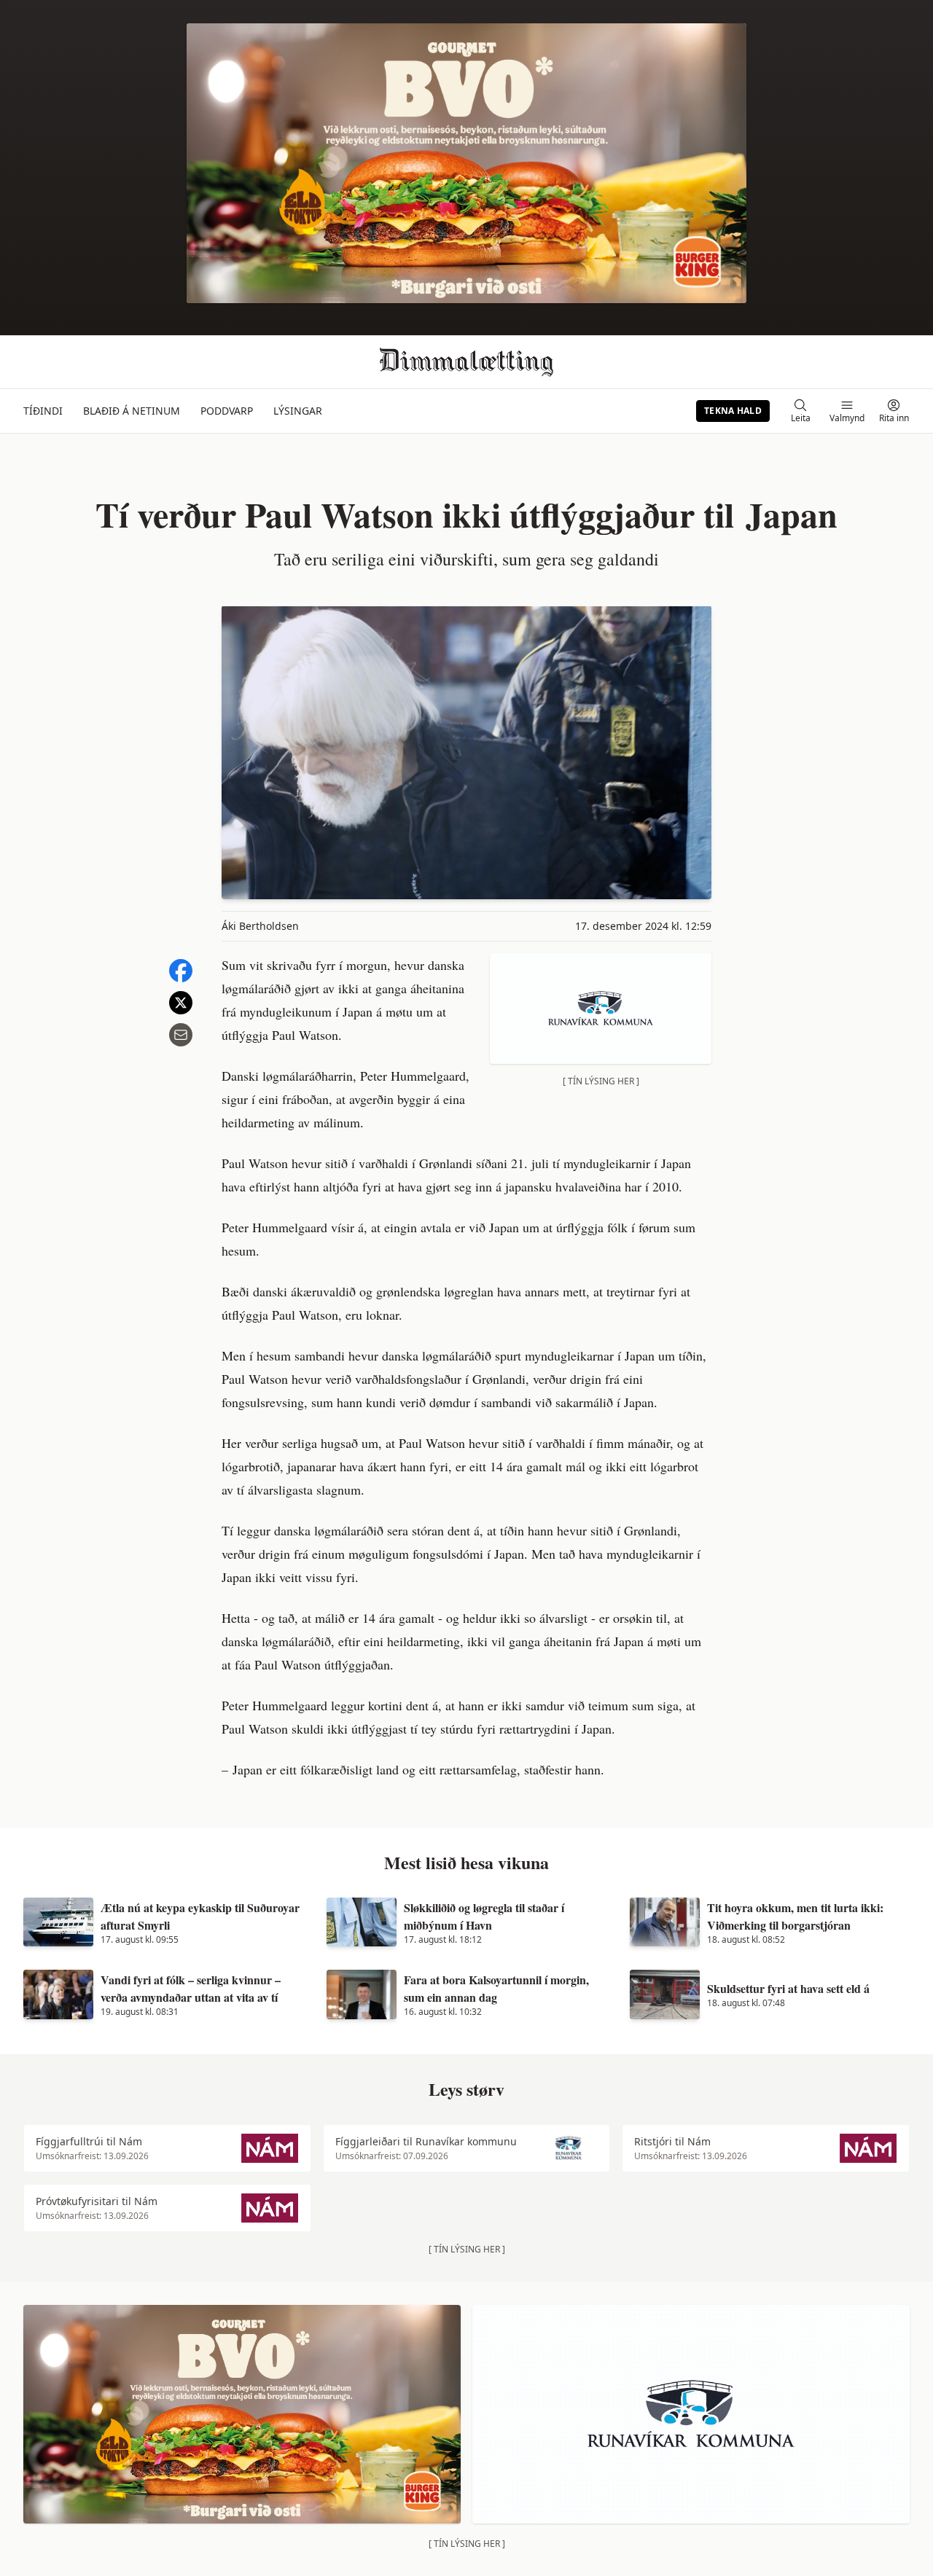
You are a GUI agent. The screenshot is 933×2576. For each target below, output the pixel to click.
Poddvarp (227, 411)
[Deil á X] (181, 1003)
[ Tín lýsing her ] (601, 1081)
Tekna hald (733, 411)
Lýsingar (298, 411)
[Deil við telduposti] (181, 1035)
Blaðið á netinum (132, 411)
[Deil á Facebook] (181, 971)
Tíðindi (43, 411)
